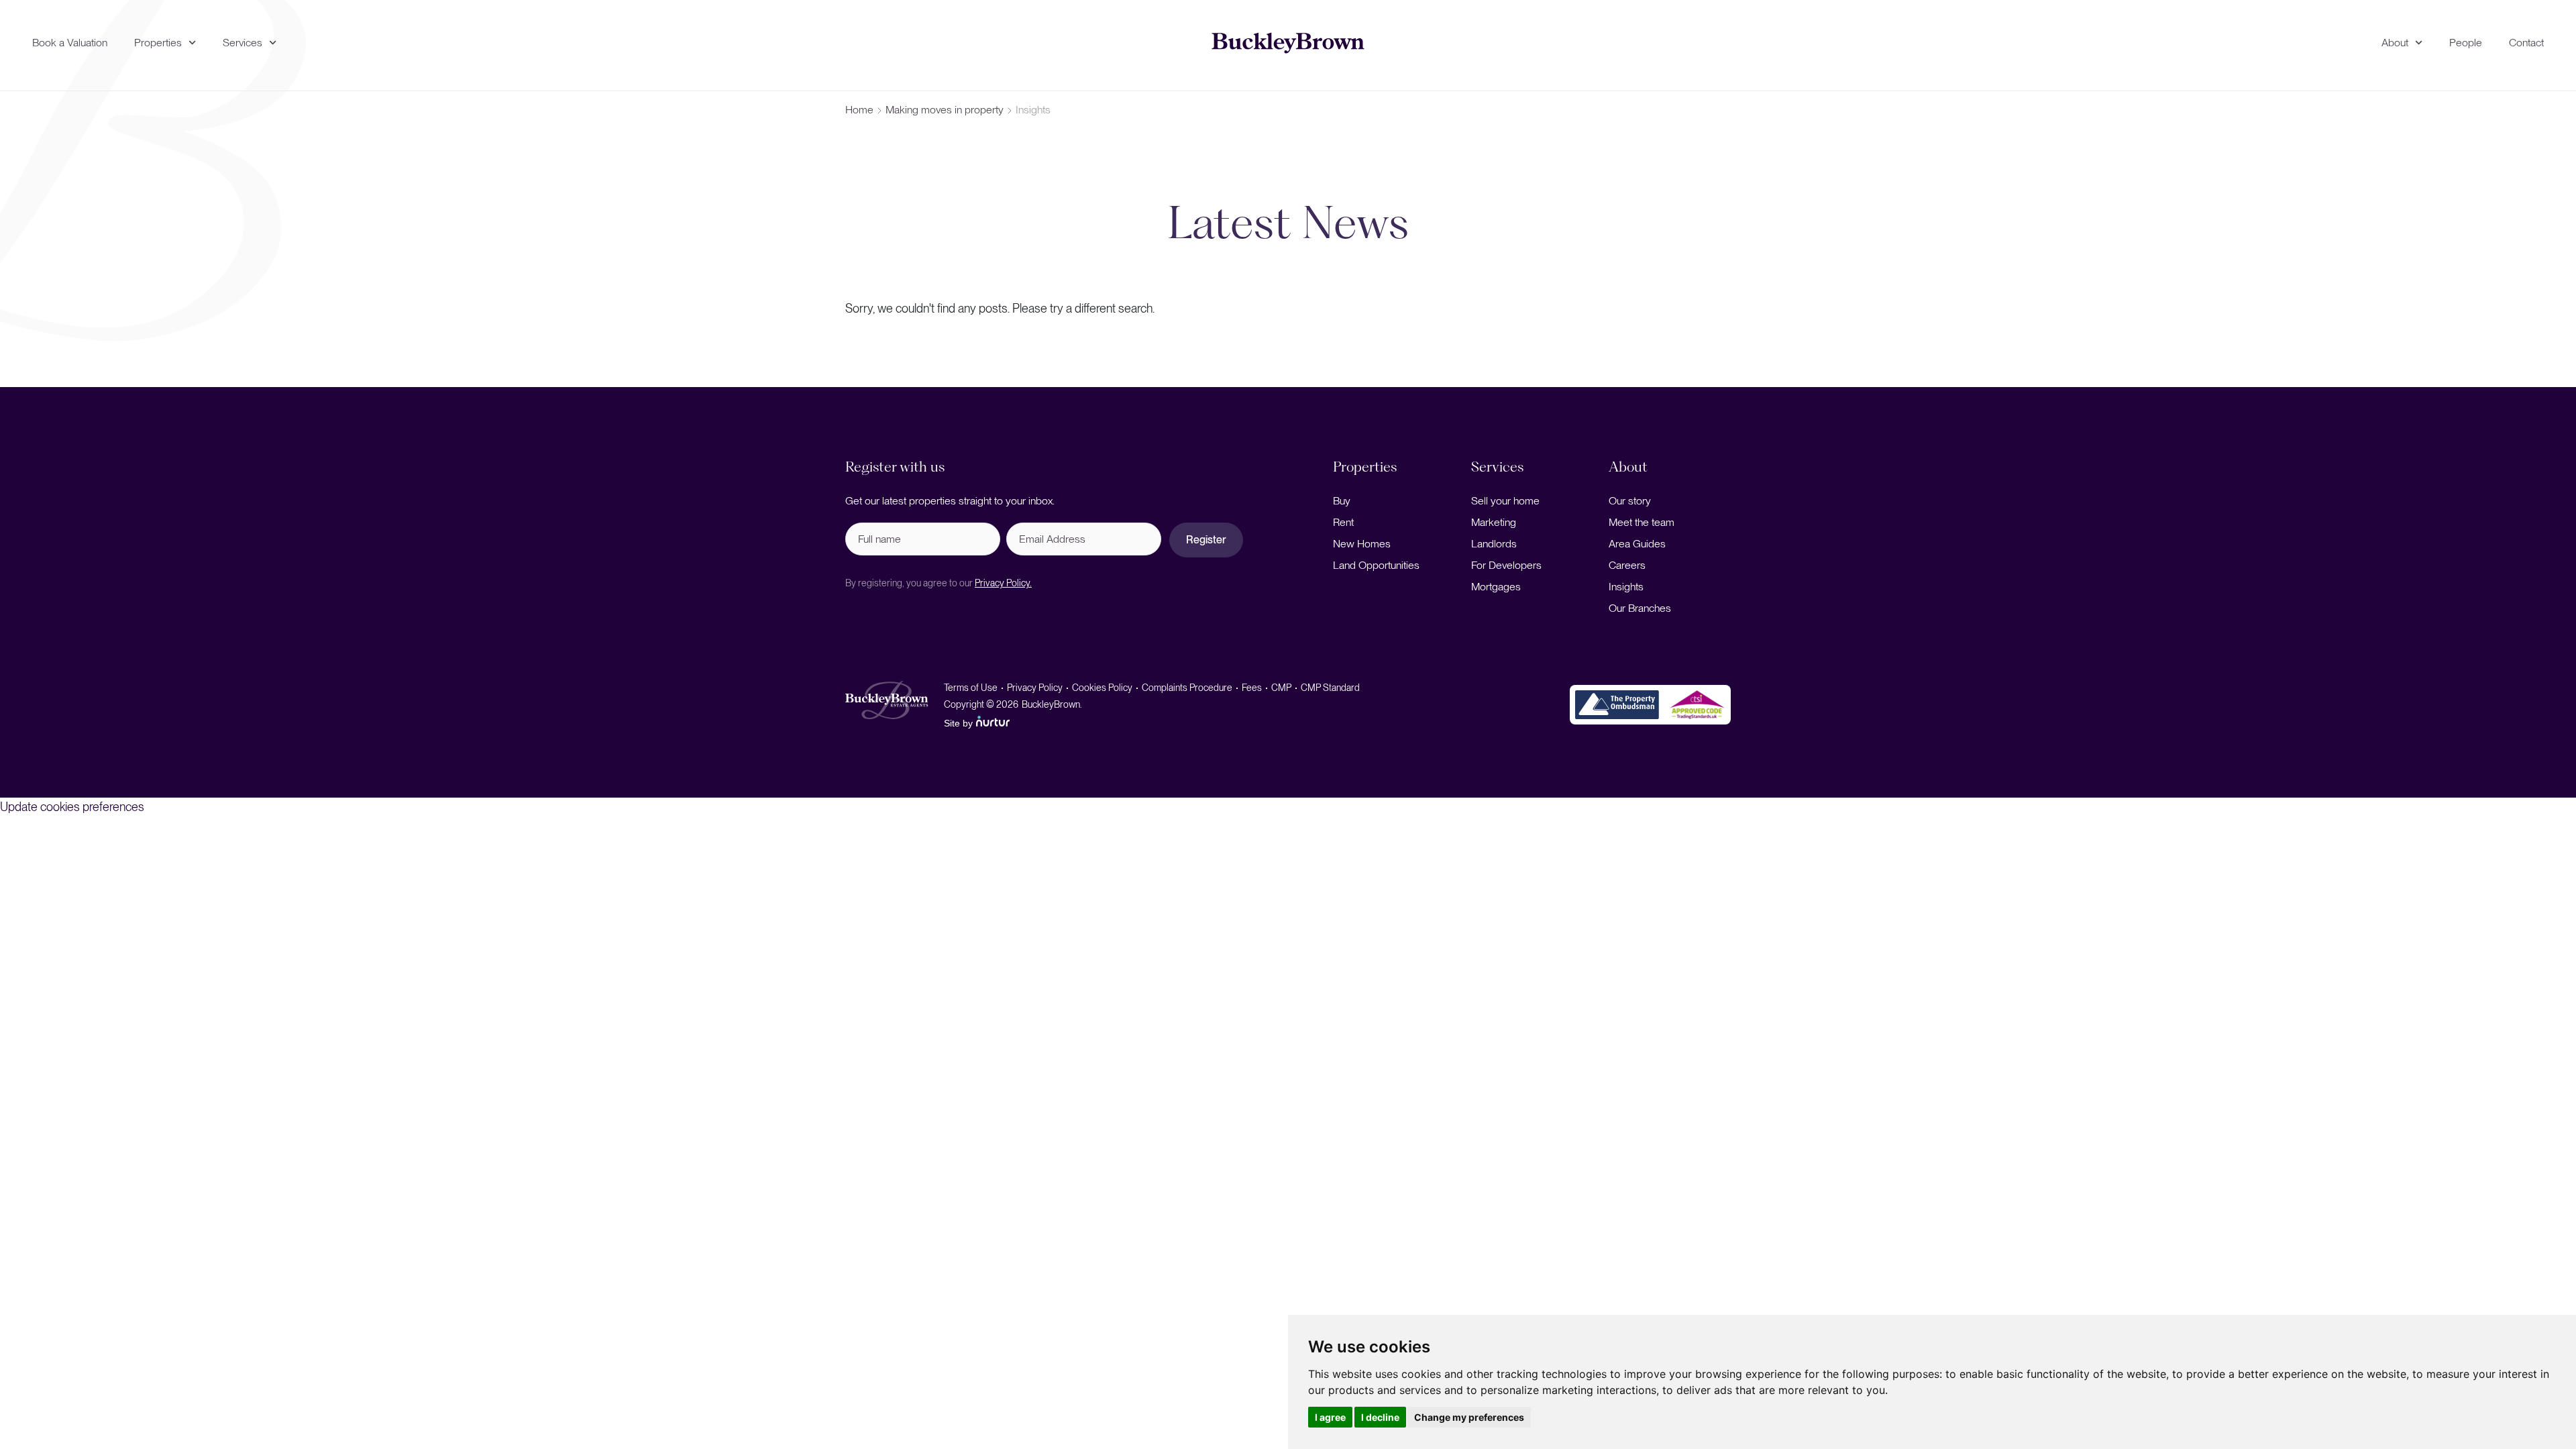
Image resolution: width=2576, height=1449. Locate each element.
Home (859, 110)
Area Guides (1637, 544)
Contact (2526, 43)
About (2395, 43)
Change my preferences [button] (1469, 1417)
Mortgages (1496, 587)
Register (1206, 540)
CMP (1281, 688)
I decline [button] (1380, 1417)
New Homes (1362, 544)
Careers (1627, 565)
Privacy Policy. (1003, 583)
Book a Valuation (70, 43)
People (2466, 43)
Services (243, 43)
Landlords (1494, 544)
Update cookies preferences (72, 807)
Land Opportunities (1376, 565)
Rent (1343, 522)
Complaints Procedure (1187, 688)
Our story (1630, 501)
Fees (1252, 688)
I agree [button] (1330, 1417)
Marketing (1494, 522)
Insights (1626, 587)
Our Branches (1640, 608)
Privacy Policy (1035, 688)
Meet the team (1642, 522)
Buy (1342, 501)
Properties (158, 43)
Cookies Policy (1102, 688)
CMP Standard (1330, 688)
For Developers (1506, 565)
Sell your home (1505, 501)
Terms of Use (971, 688)
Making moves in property (945, 110)
